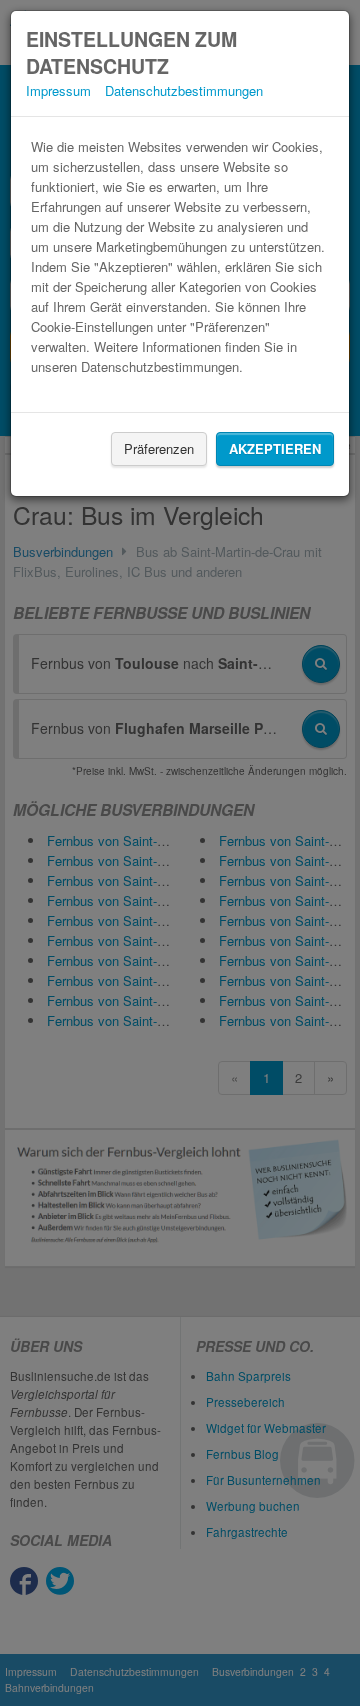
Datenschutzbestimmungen (184, 90)
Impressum (58, 90)
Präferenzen (159, 448)
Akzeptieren (275, 448)
